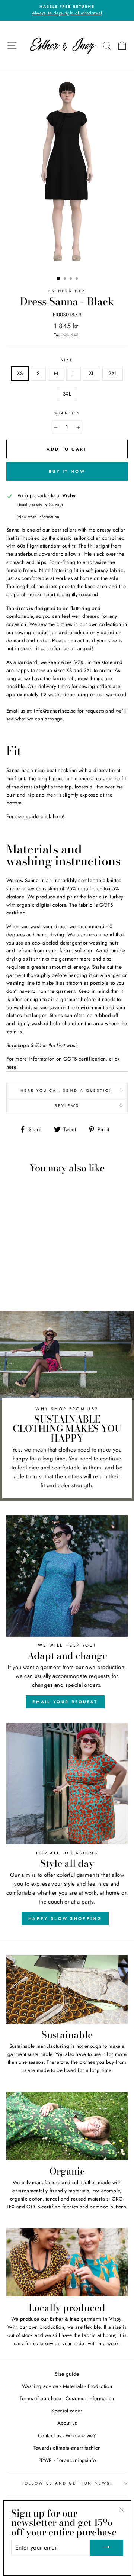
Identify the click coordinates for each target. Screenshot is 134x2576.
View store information (38, 517)
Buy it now (67, 471)
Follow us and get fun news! (67, 2483)
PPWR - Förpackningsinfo (67, 2460)
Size (67, 360)
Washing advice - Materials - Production (67, 2386)
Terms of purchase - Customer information (67, 2398)
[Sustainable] (67, 1989)
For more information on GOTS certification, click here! (63, 1063)
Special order (67, 2411)
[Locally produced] (67, 2262)
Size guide (67, 2374)
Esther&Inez (67, 291)
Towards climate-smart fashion (67, 2448)
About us (67, 2423)
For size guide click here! (36, 816)
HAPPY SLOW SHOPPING (65, 1918)
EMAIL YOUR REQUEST (65, 1702)
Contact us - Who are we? (67, 2435)
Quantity (67, 413)
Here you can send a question (67, 1090)
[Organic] (67, 2126)
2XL (113, 373)
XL (92, 373)
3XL (67, 394)
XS (20, 373)
